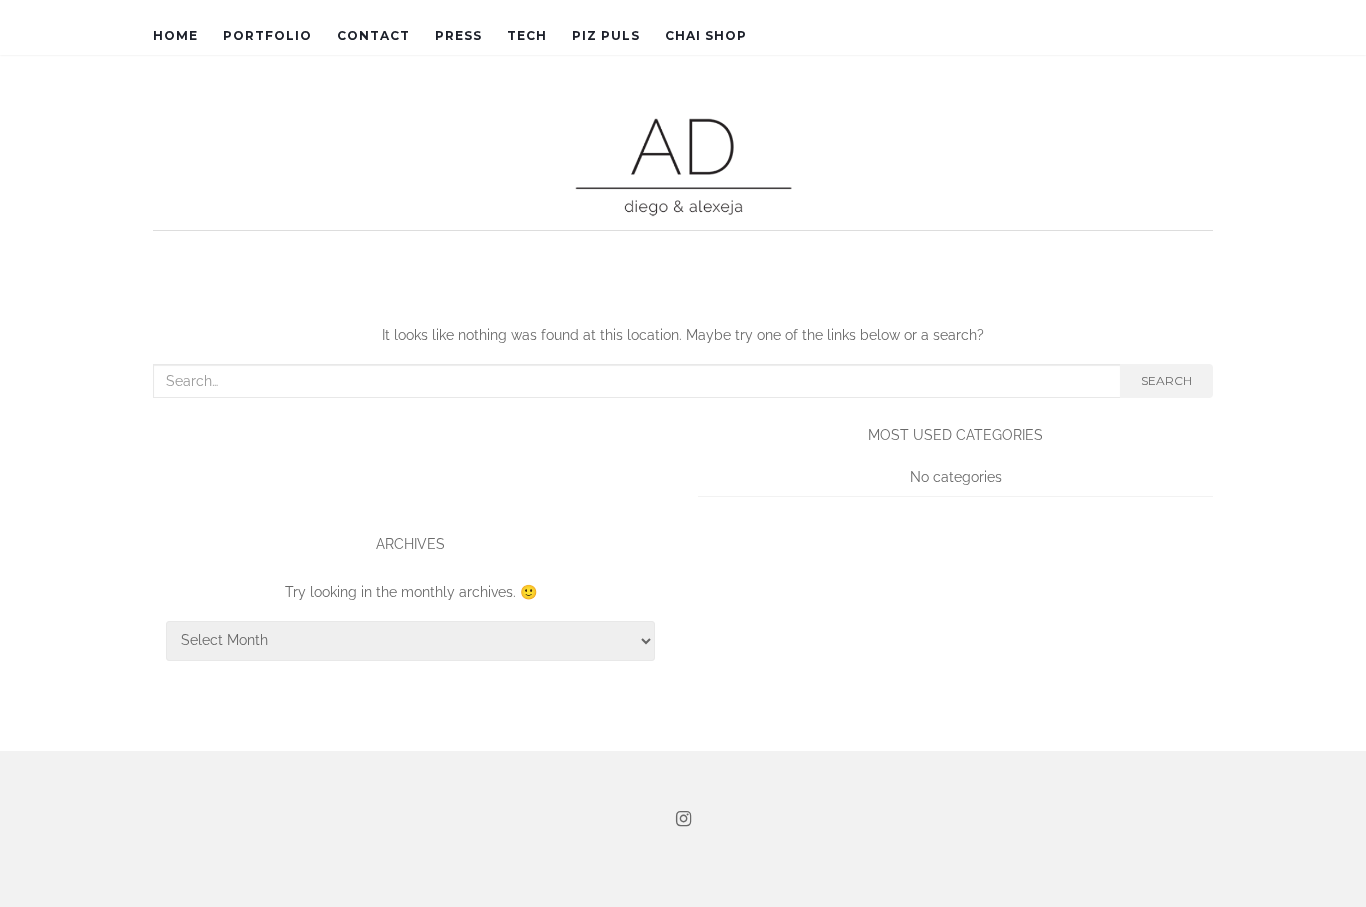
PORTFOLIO (267, 35)
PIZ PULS (606, 35)
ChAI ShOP (706, 35)
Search (1166, 380)
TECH (527, 35)
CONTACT (373, 35)
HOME (175, 35)
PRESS (458, 35)
